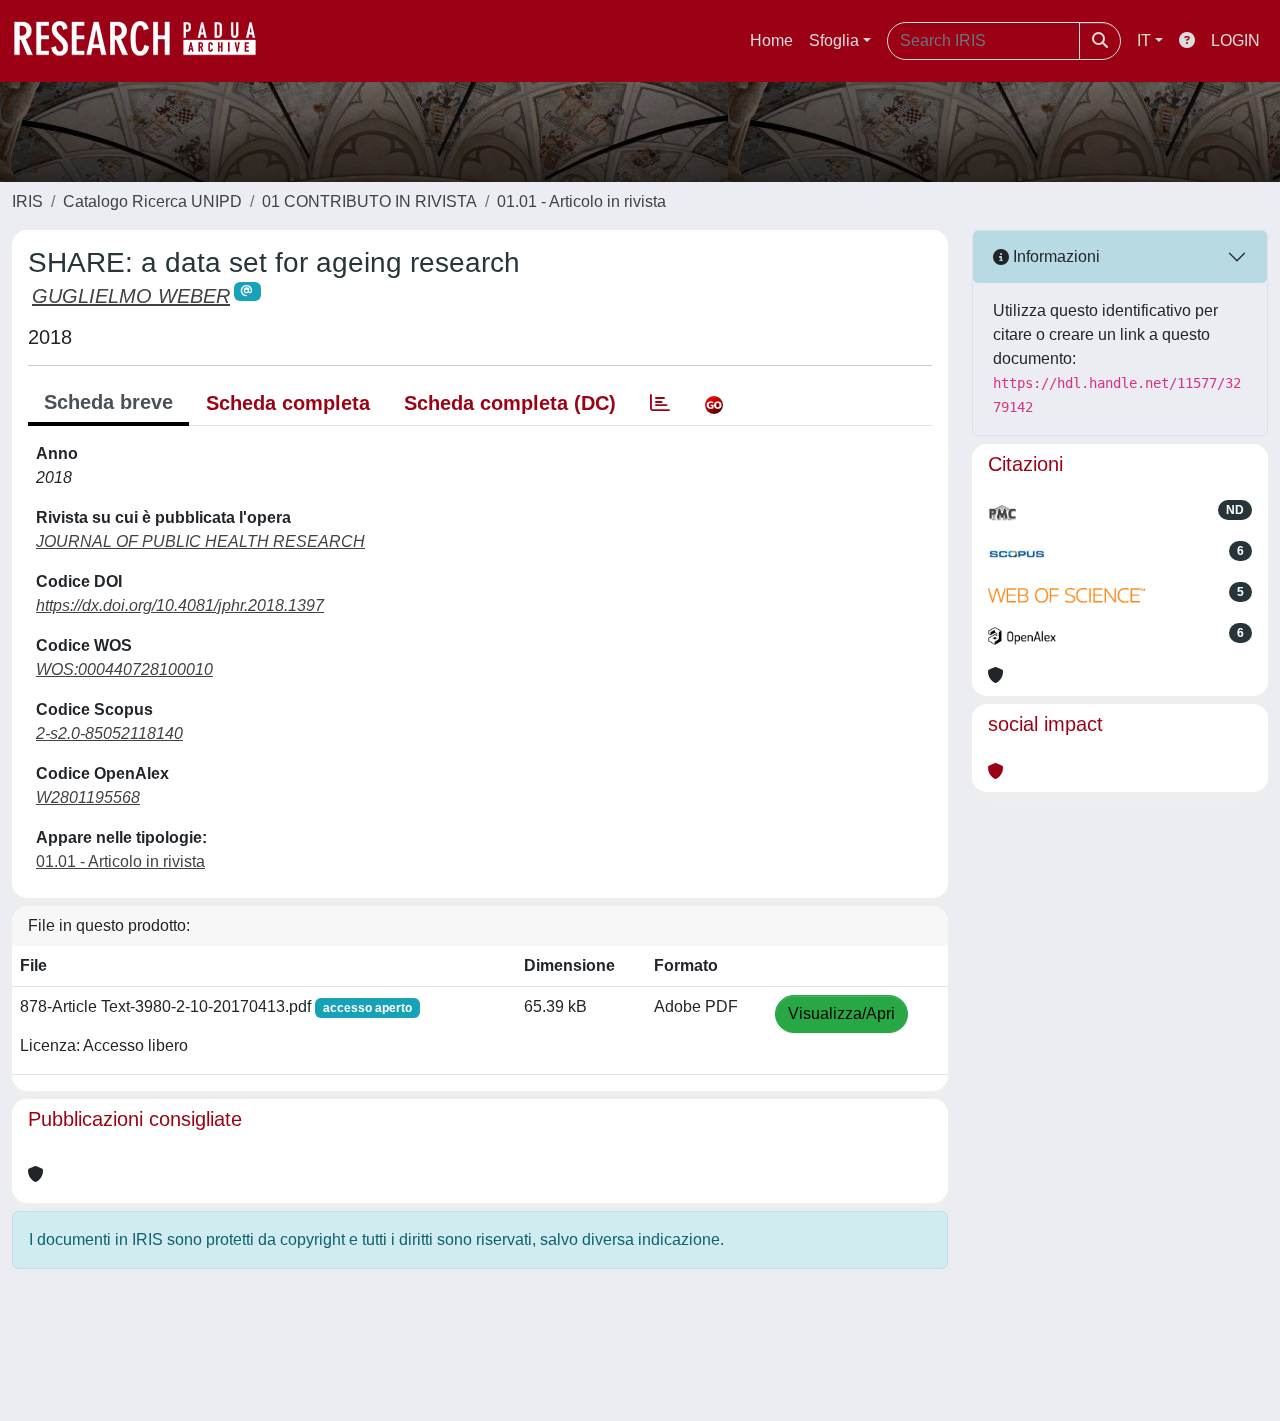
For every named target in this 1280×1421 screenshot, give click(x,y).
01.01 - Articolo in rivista (581, 201)
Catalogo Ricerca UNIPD (152, 201)
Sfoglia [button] (834, 40)
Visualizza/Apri (841, 1013)
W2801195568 (88, 797)
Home (771, 40)
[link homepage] (145, 41)
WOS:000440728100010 (124, 669)
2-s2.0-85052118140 (109, 733)
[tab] (660, 403)
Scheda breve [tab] (108, 402)
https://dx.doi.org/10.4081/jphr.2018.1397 (180, 605)
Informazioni (1054, 256)
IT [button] (1144, 40)
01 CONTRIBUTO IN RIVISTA (369, 201)
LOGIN (1235, 40)
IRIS (27, 201)
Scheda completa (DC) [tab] (510, 403)
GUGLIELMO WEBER (131, 296)
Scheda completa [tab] (288, 403)
